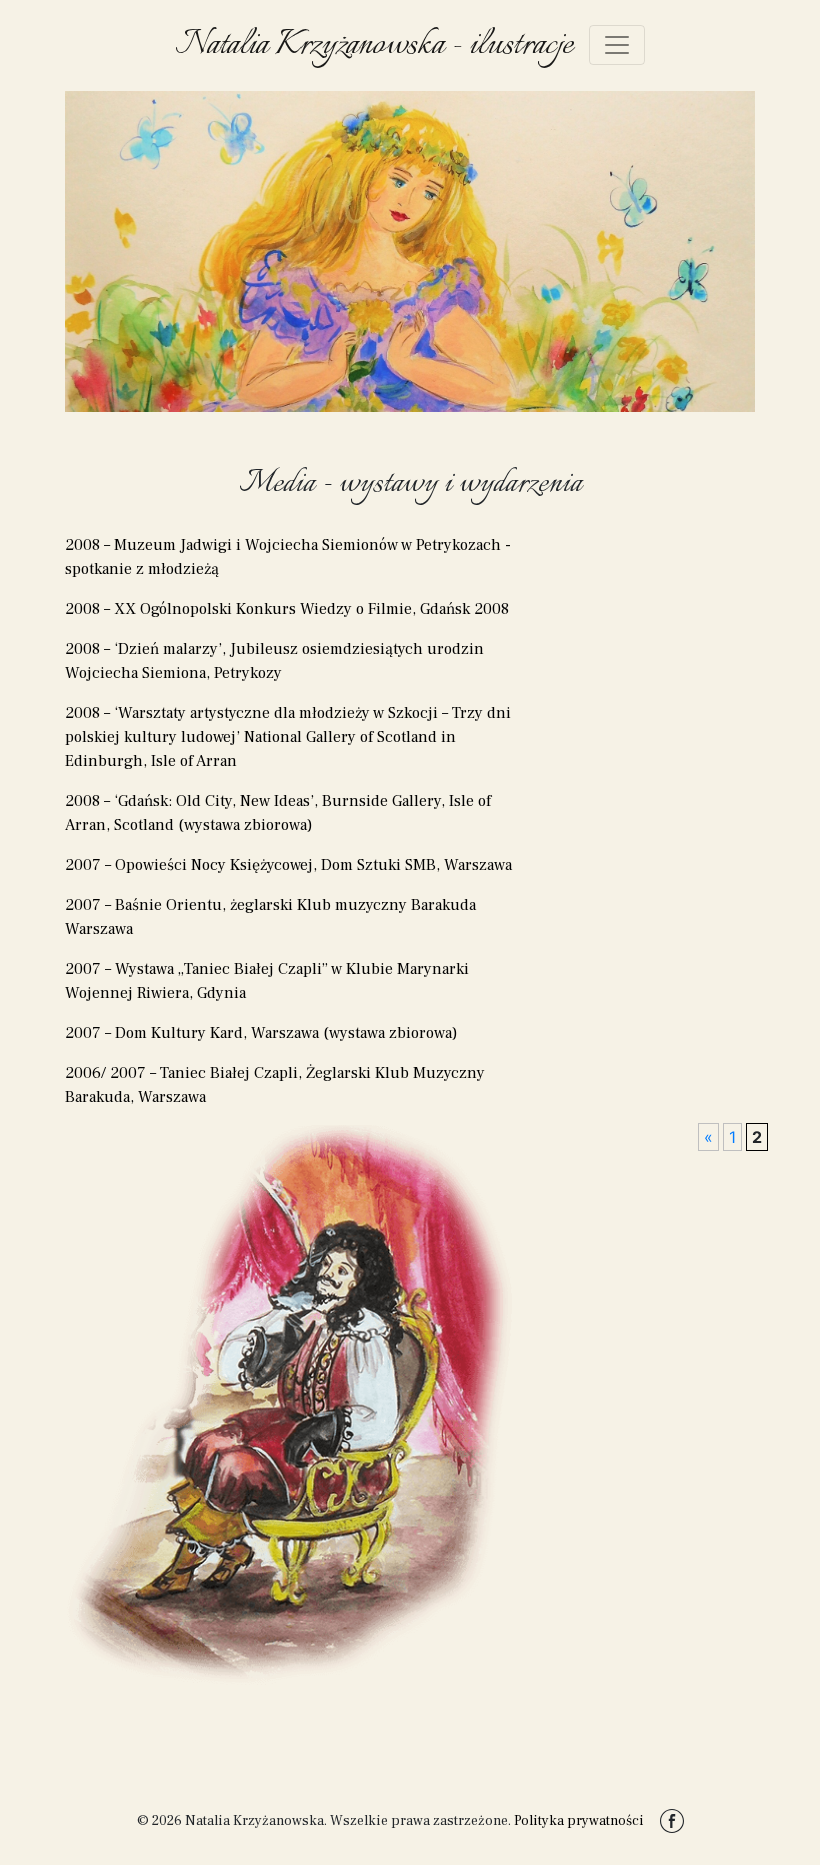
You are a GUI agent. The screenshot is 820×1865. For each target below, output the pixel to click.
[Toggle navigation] (617, 45)
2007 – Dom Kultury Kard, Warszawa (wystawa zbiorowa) (261, 1033)
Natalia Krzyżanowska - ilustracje (374, 45)
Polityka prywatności (579, 1821)
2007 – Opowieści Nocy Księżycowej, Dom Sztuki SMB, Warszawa (288, 865)
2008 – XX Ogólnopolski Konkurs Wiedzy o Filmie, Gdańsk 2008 (287, 609)
